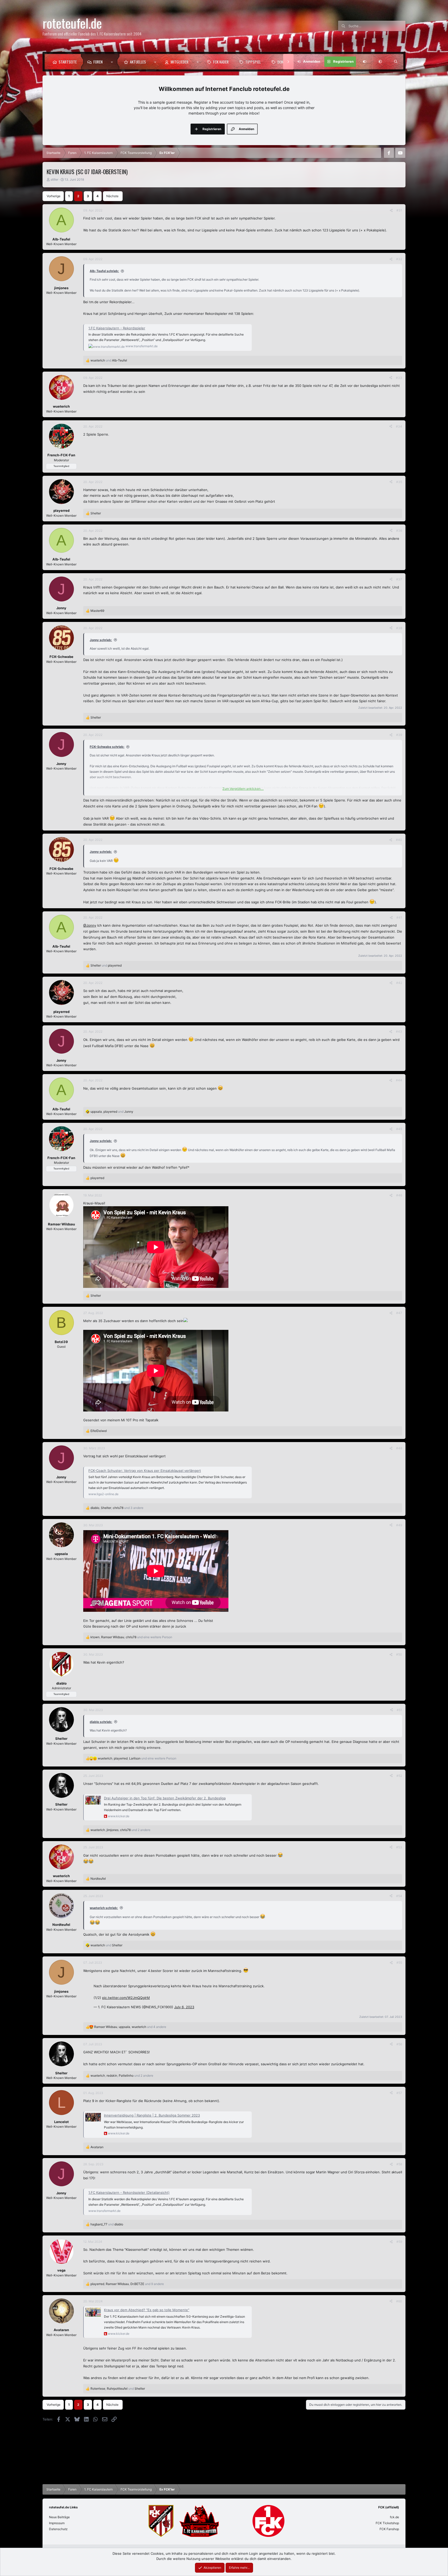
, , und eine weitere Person (131, 1637)
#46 (399, 1195)
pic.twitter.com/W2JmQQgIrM (126, 1998)
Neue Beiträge (59, 2517)
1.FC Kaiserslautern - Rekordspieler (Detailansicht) (129, 2192)
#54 (399, 1896)
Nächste (112, 196)
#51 (399, 1710)
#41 (399, 917)
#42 (399, 983)
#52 (399, 1776)
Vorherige (54, 196)
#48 (399, 1448)
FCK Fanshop (389, 2529)
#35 (399, 482)
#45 (399, 1129)
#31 (399, 210)
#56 (399, 2044)
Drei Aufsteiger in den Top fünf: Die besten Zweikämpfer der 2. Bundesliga (165, 1798)
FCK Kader (221, 62)
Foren (98, 62)
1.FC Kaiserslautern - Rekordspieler (117, 328)
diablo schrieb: (101, 1722)
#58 (399, 2164)
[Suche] (396, 62)
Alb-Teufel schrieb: (104, 271)
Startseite (68, 62)
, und (112, 1112)
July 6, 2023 (184, 2007)
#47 (399, 1313)
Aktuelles (138, 62)
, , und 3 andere (117, 1508)
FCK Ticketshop (387, 2523)
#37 (399, 579)
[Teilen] (391, 210)
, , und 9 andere (127, 2284)
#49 (399, 1525)
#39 (399, 735)
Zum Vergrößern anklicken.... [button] (243, 789)
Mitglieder (180, 62)
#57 (399, 2093)
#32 (399, 259)
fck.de (394, 2517)
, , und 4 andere (130, 2027)
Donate (283, 62)
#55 (399, 1963)
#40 (399, 840)
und (109, 360)
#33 (399, 378)
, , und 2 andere (120, 1830)
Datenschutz (58, 2529)
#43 (399, 1031)
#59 (399, 2242)
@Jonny (90, 925)
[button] (113, 62)
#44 (399, 1080)
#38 (399, 628)
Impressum (57, 2523)
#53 (399, 1847)
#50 (399, 1654)
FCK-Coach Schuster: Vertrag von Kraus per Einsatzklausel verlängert (145, 1471)
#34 (399, 426)
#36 (399, 531)
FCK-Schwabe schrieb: (107, 747)
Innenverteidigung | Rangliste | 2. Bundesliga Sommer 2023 (152, 2115)
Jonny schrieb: (101, 640)
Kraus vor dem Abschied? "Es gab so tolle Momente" (147, 2310)
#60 (399, 2301)
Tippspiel (253, 62)
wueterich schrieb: (104, 1908)
